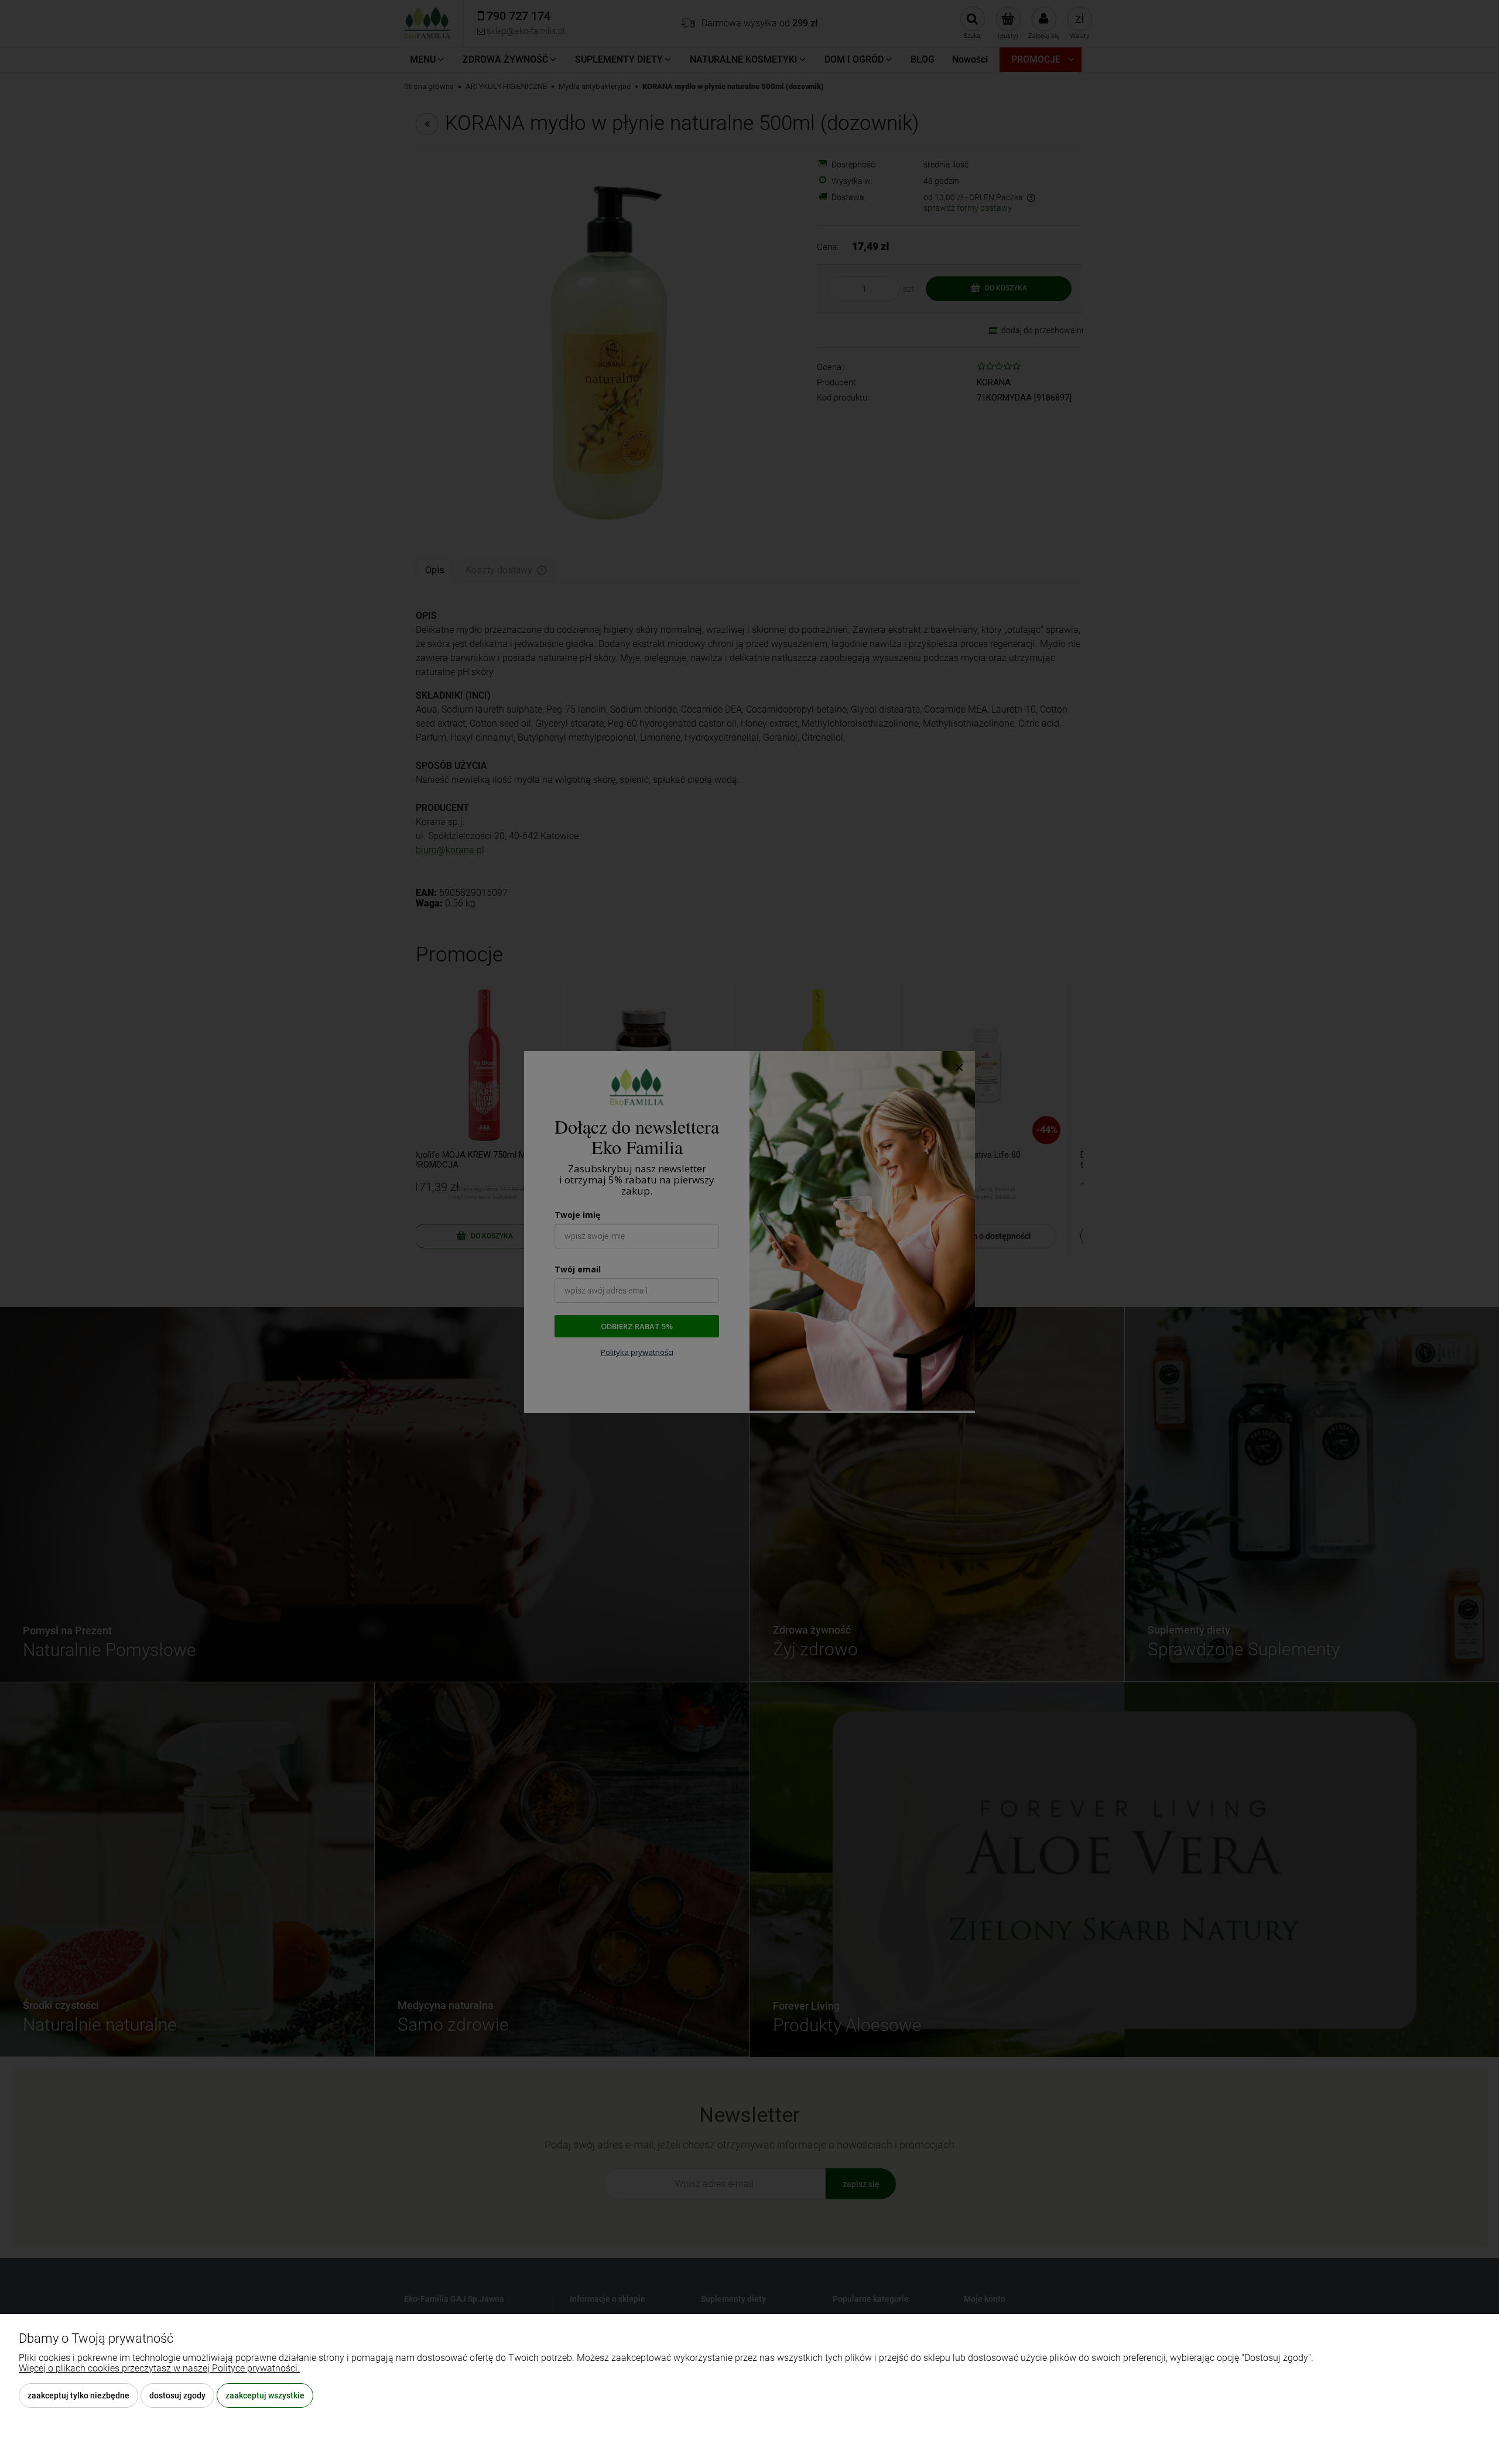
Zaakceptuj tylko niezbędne (78, 2395)
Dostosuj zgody (177, 2395)
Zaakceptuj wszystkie (265, 2395)
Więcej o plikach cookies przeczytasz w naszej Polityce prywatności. (159, 2368)
